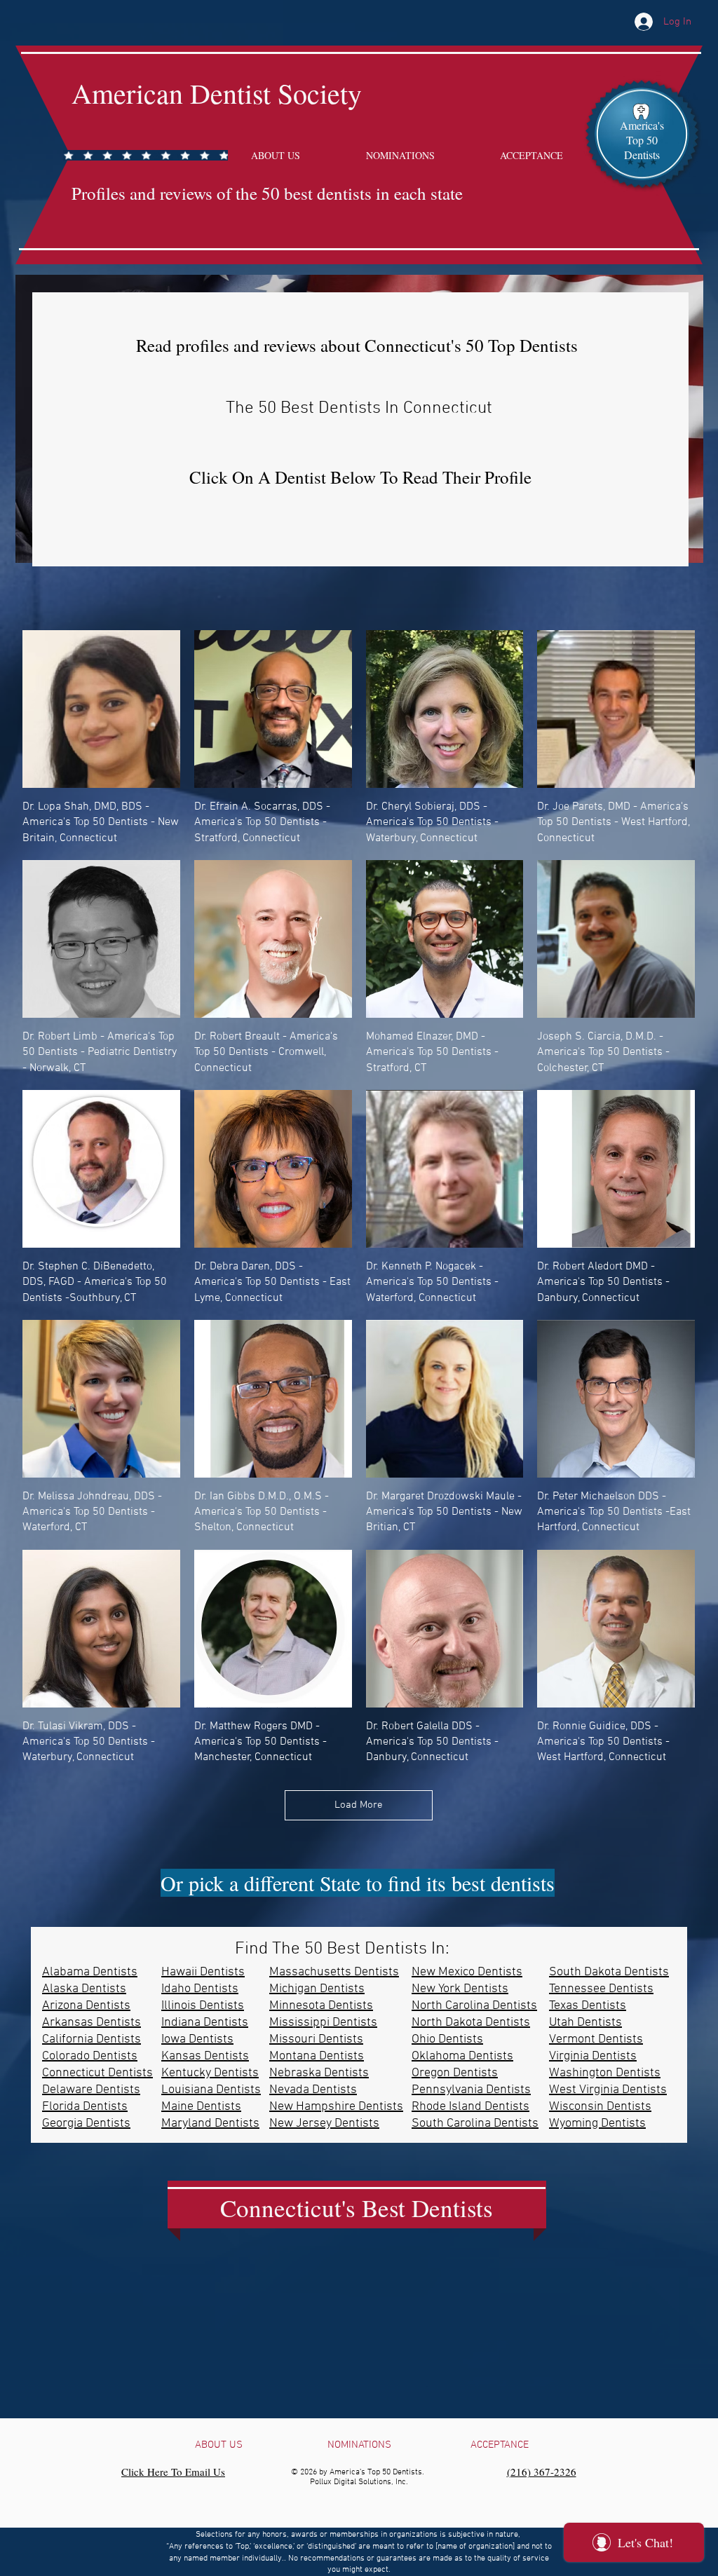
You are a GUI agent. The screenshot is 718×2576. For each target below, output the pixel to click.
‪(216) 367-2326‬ (542, 2472)
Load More (359, 1805)
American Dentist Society (217, 93)
